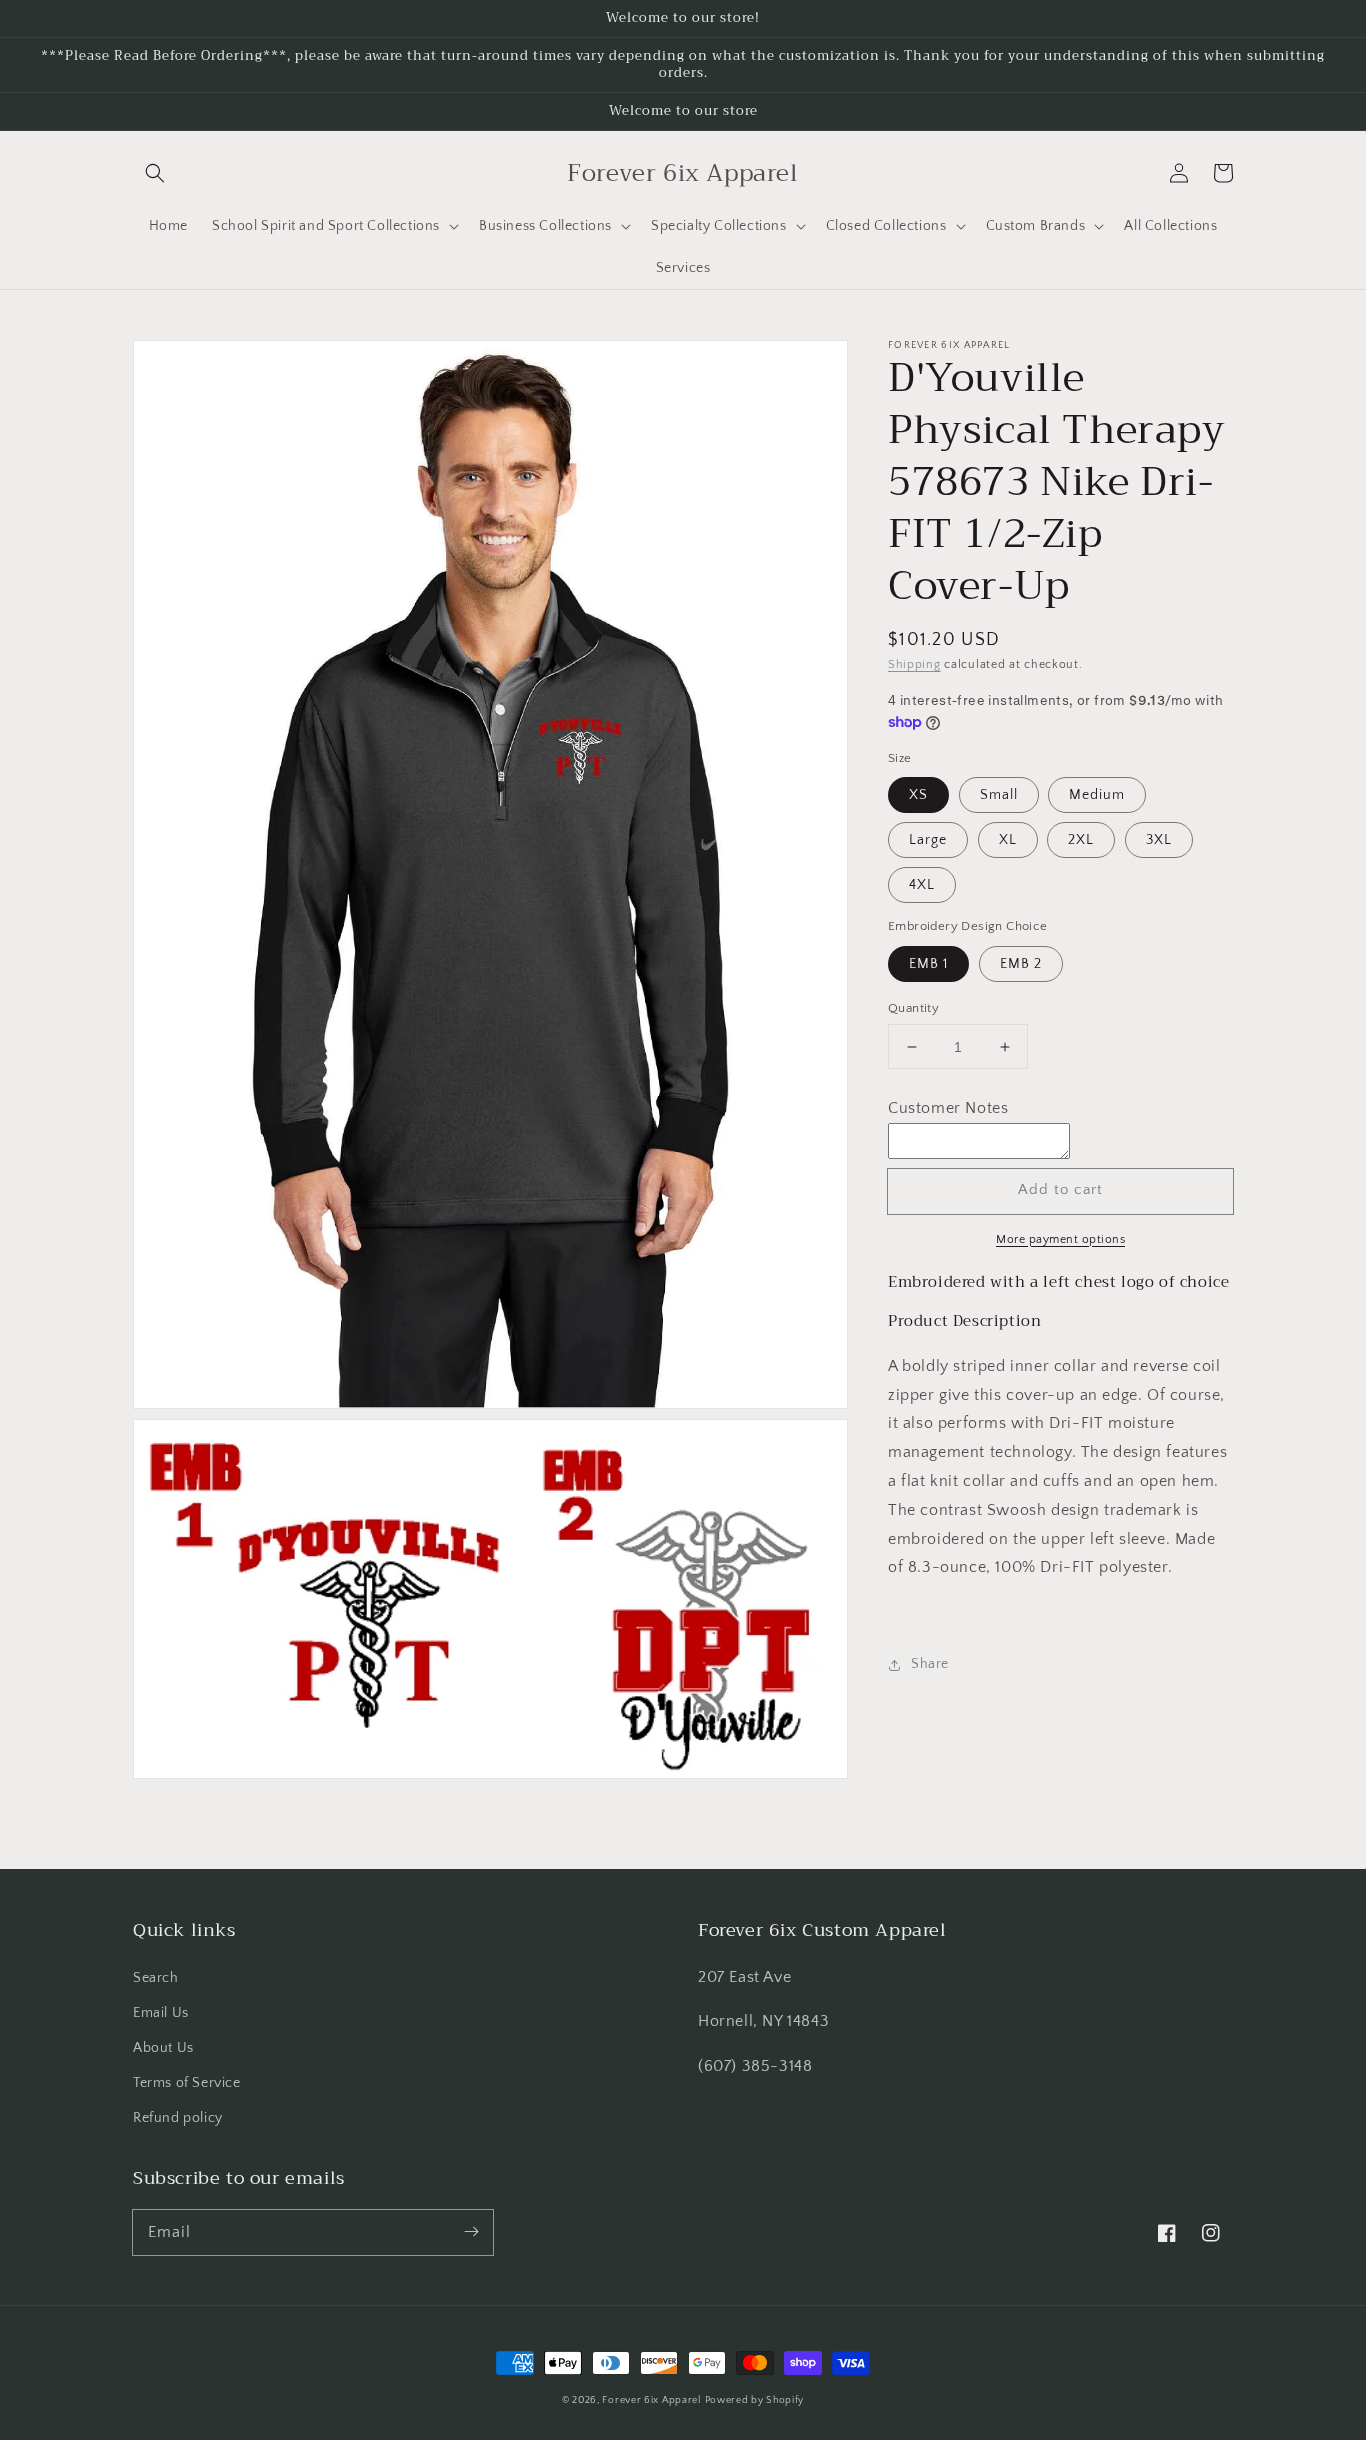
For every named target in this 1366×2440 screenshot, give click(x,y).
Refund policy (178, 2118)
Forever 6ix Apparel (651, 2400)
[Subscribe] (471, 2232)
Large (928, 841)
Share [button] (930, 1665)
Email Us (161, 2013)
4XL (922, 886)
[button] (155, 173)
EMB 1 (928, 964)
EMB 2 (1021, 964)
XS (918, 796)
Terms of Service (187, 2083)
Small (999, 796)
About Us (163, 2048)
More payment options (1060, 1239)
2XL (1081, 841)
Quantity (913, 1008)
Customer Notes (948, 1109)
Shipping (914, 664)
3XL (1159, 841)
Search (156, 1978)
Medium (1097, 796)
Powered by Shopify (755, 2400)
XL (1008, 841)
